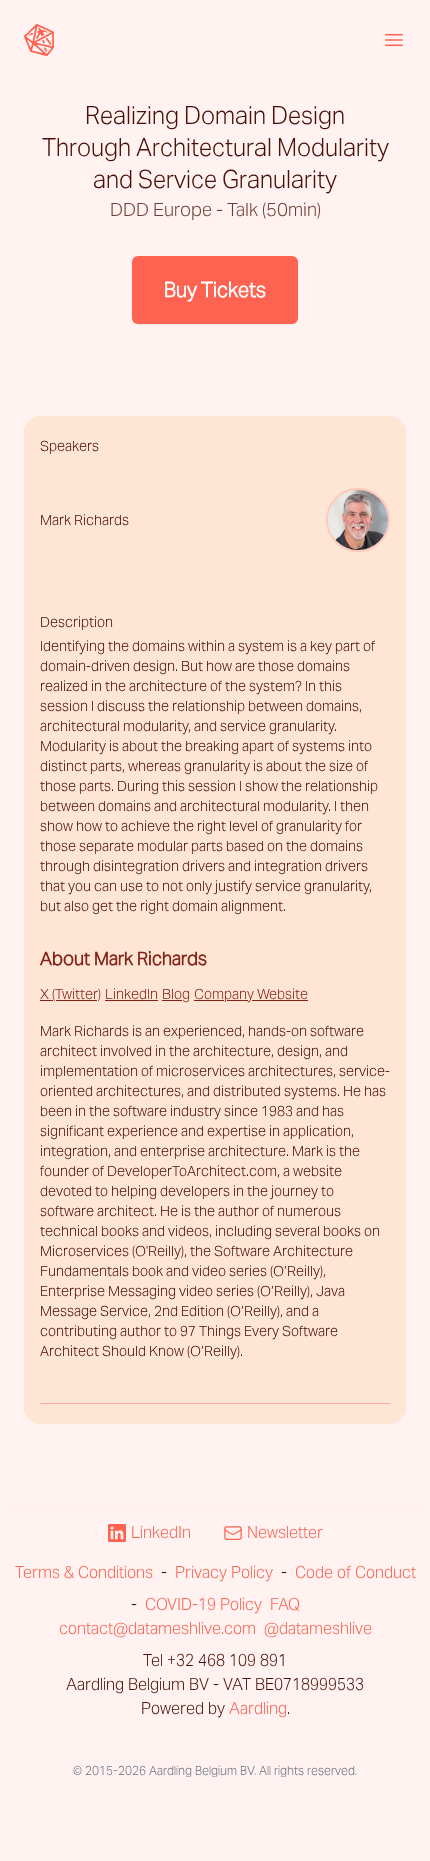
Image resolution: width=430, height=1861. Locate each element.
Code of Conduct (355, 1572)
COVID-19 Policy (203, 1604)
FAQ (285, 1604)
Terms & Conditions (84, 1572)
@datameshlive (318, 1628)
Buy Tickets (215, 290)
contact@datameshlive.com (157, 1628)
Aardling (258, 1708)
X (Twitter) (70, 994)
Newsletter (285, 1532)
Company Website (251, 994)
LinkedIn (131, 994)
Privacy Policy (224, 1572)
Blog (176, 994)
